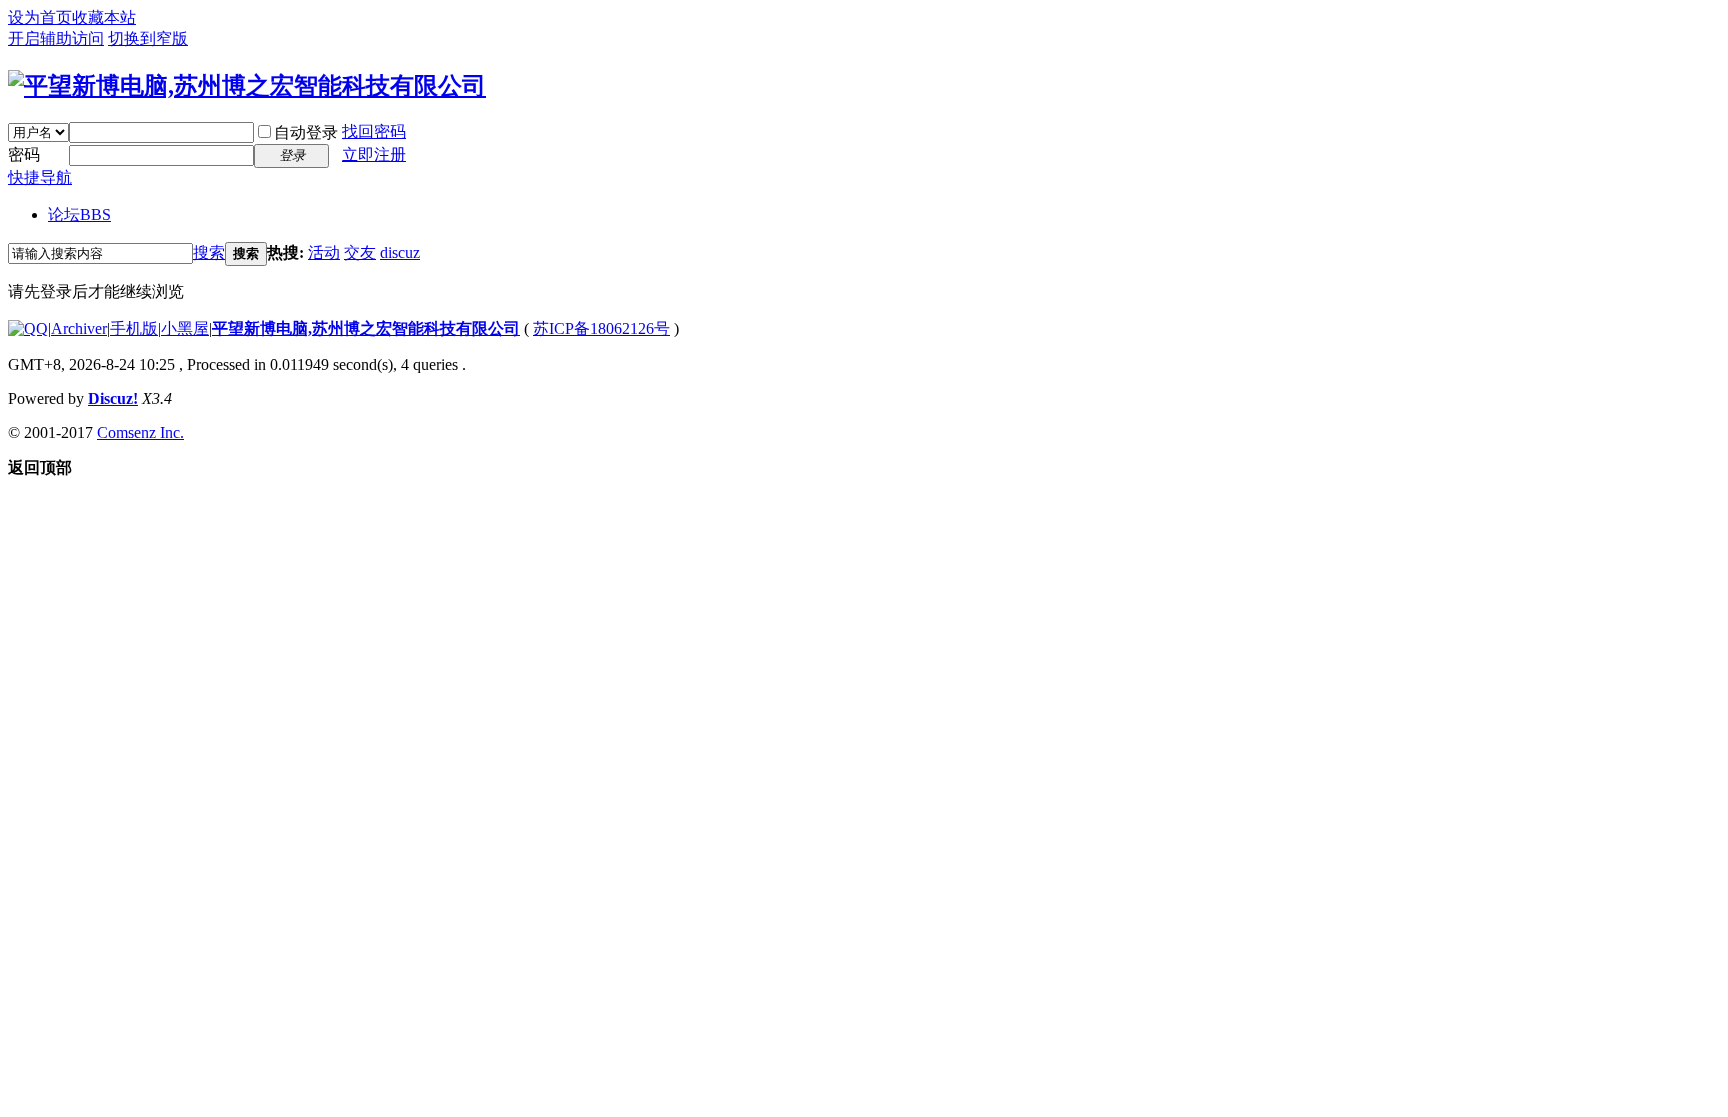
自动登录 (306, 132)
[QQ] (28, 328)
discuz (400, 252)
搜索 (209, 252)
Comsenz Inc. (140, 432)
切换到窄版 (148, 38)
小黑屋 (185, 328)
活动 (324, 252)
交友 (360, 252)
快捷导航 (40, 177)
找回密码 (374, 131)
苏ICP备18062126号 (601, 328)
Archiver (79, 328)
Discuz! (113, 398)
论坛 (79, 214)
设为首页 (40, 17)
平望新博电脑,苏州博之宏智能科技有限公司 (366, 328)
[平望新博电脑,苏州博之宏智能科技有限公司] (247, 86)
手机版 (134, 328)
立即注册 (374, 154)
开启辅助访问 (56, 38)
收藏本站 (104, 17)
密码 (24, 154)
